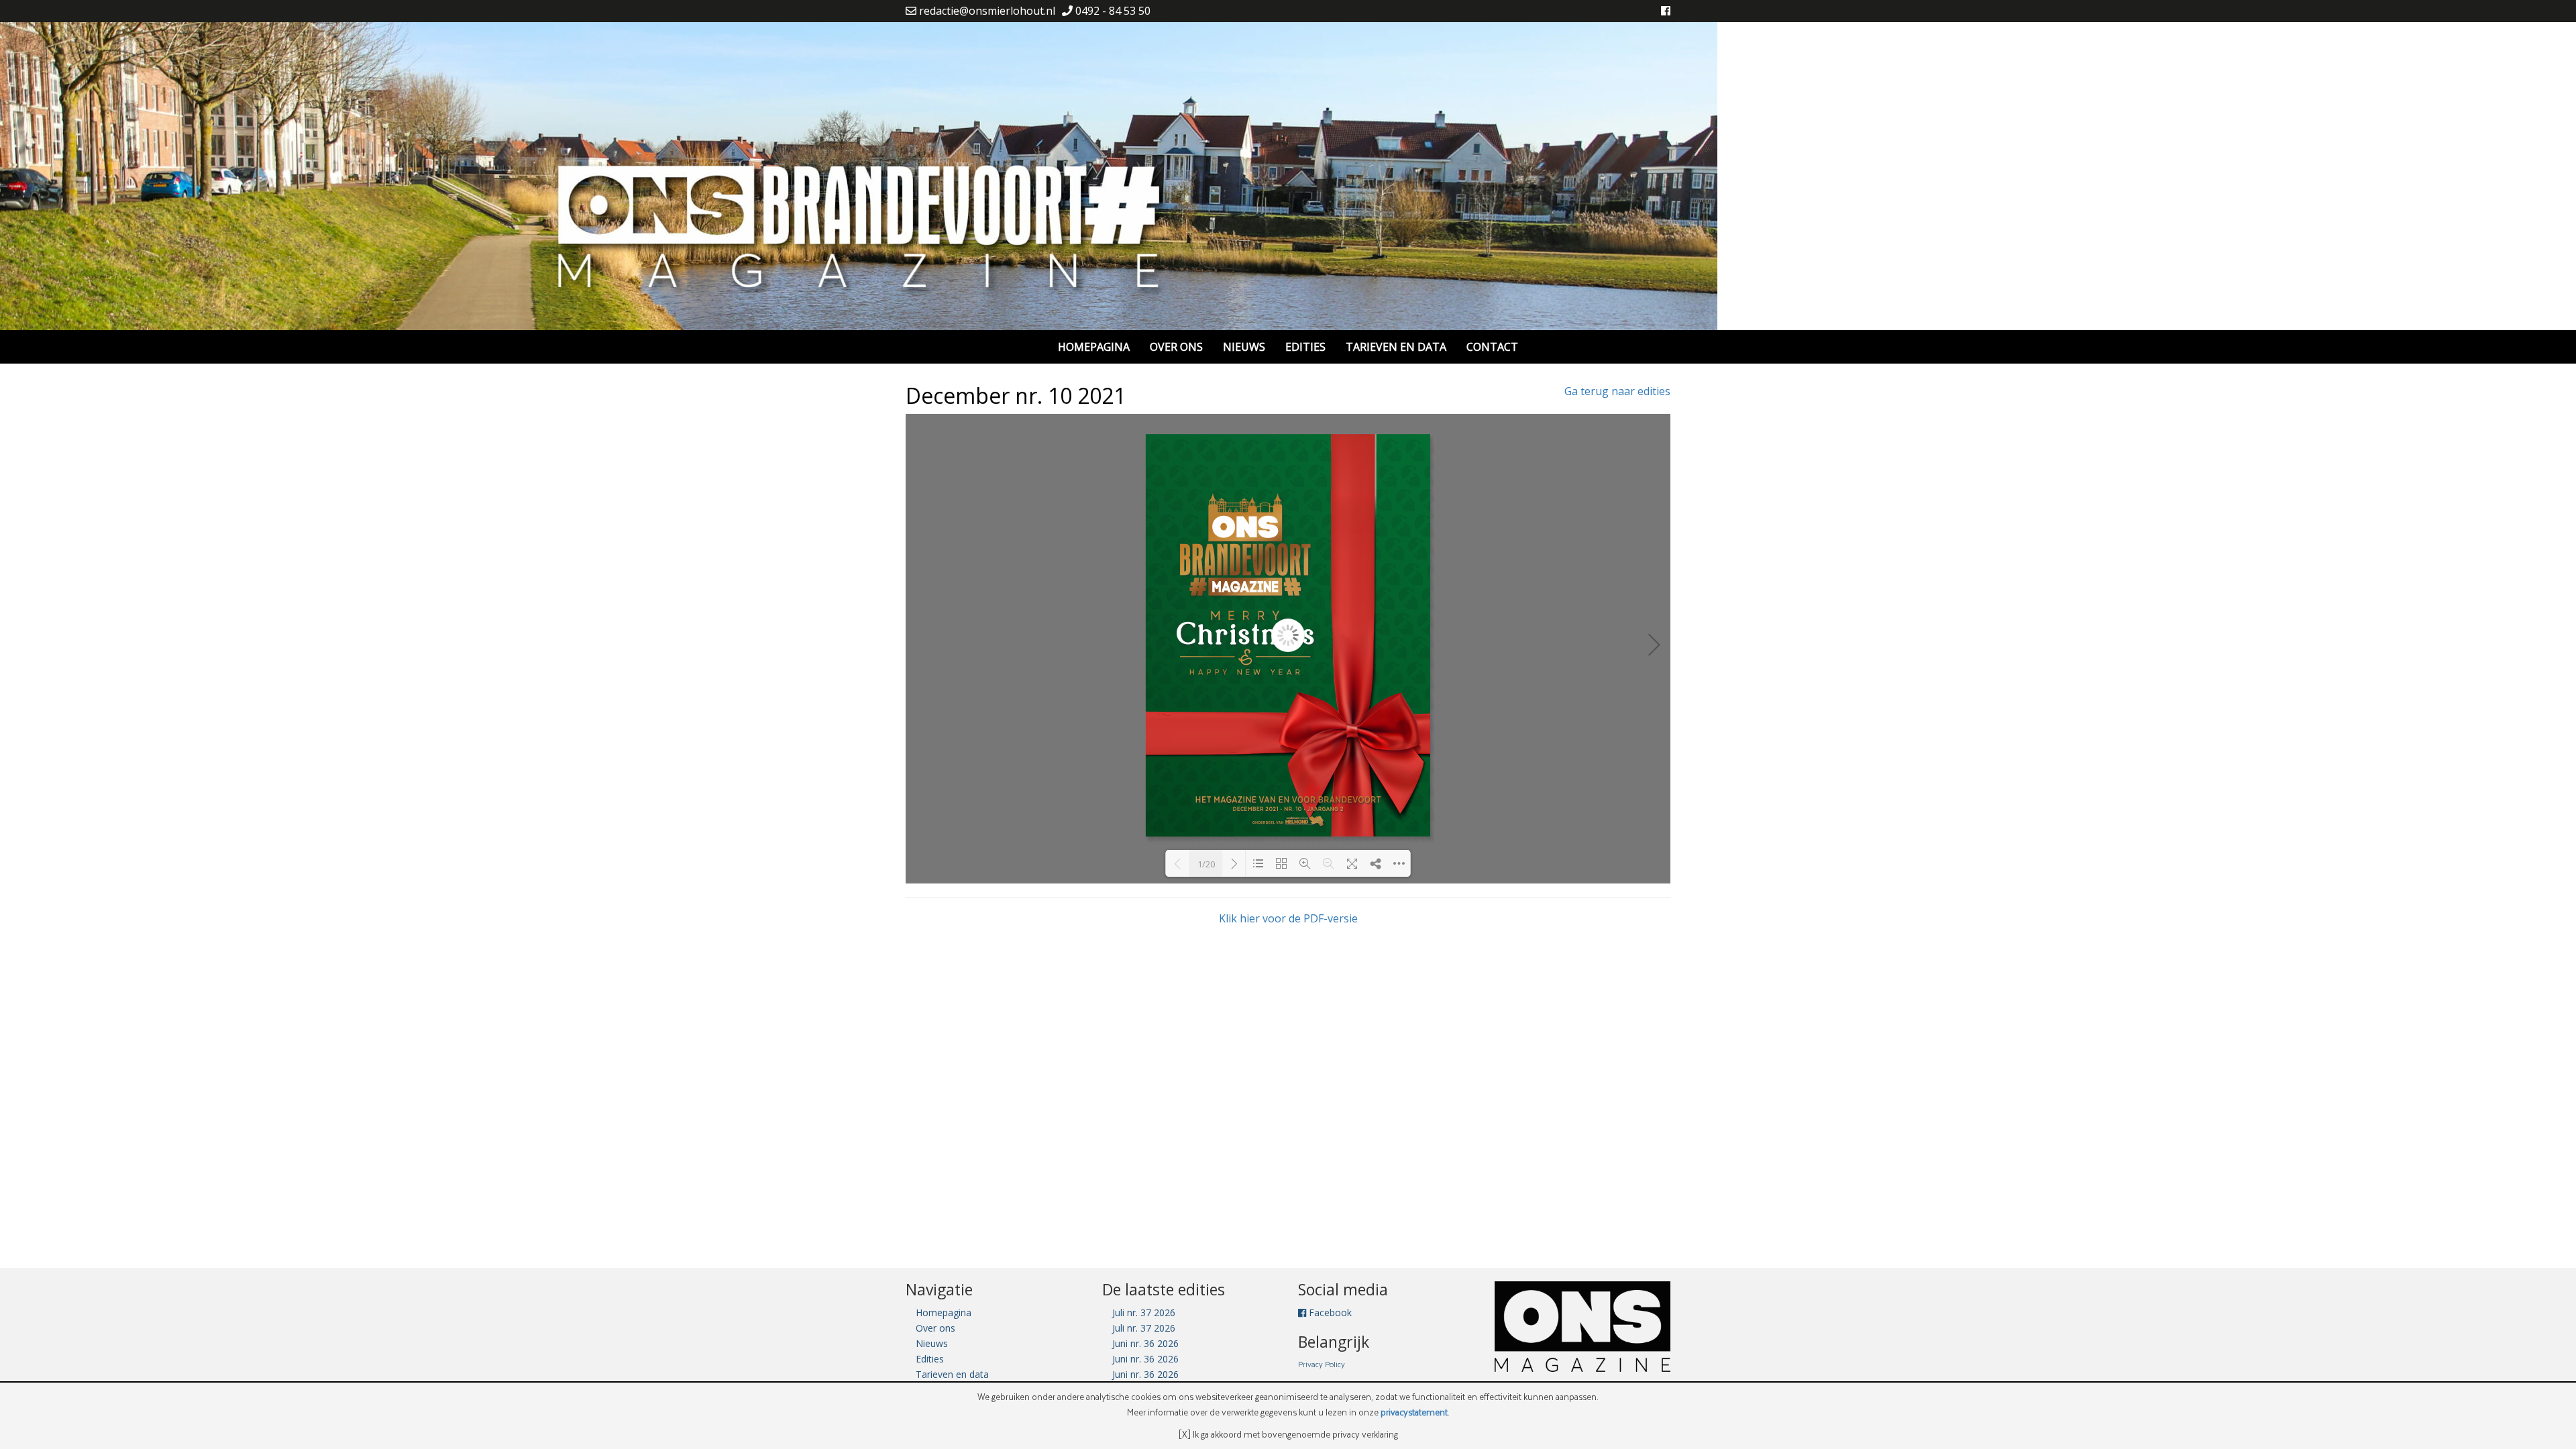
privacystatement (1414, 1412)
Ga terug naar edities (1617, 391)
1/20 (1206, 864)
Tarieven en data (1396, 347)
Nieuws (1244, 347)
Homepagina (1094, 347)
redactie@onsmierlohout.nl (986, 11)
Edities (1305, 347)
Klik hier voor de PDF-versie (1288, 918)
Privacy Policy (1322, 1364)
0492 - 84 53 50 (1112, 11)
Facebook (1329, 1312)
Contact (1492, 347)
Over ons (1176, 347)
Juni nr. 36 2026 (1145, 1343)
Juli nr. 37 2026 (1144, 1312)
